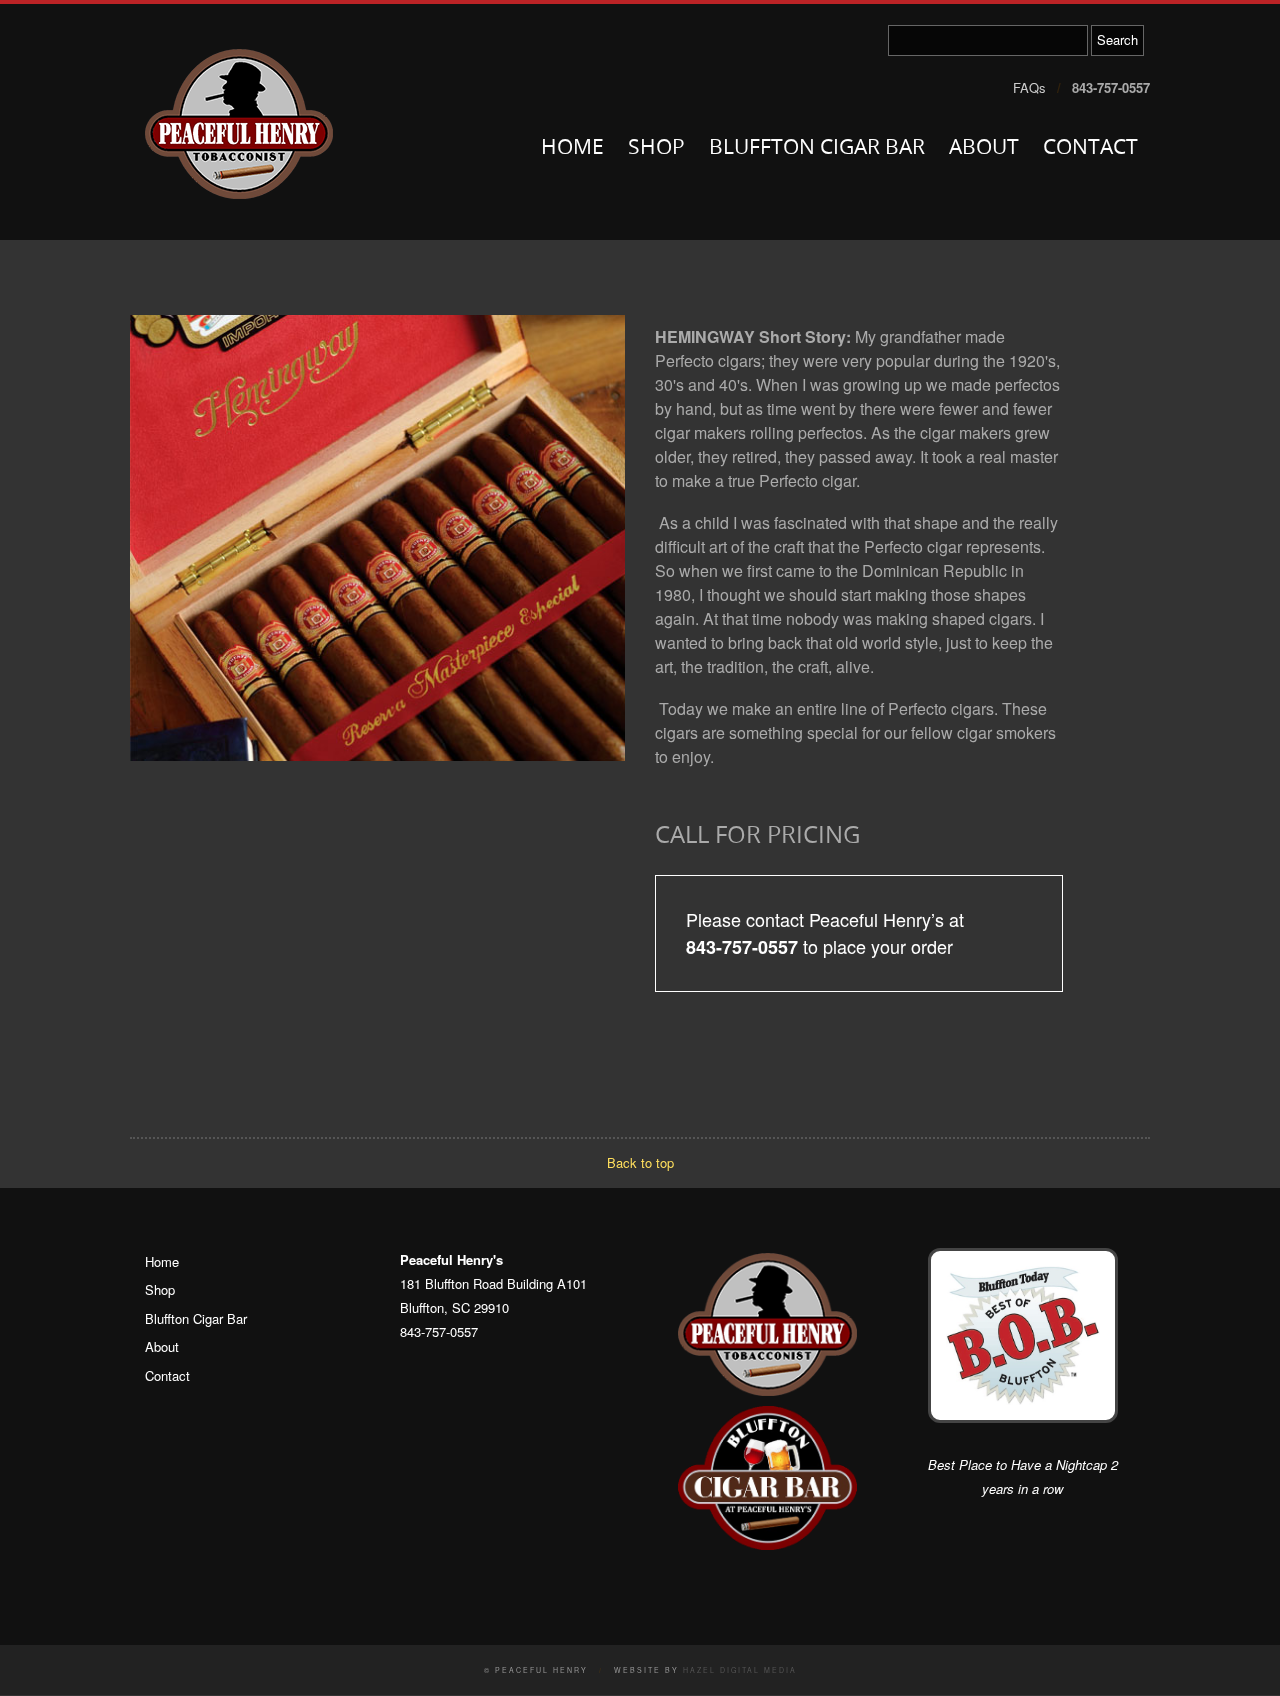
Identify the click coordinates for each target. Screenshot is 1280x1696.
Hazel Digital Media (740, 1670)
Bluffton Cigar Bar (817, 148)
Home (572, 148)
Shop (656, 148)
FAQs (1029, 87)
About (984, 148)
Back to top (640, 1162)
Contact (1090, 148)
